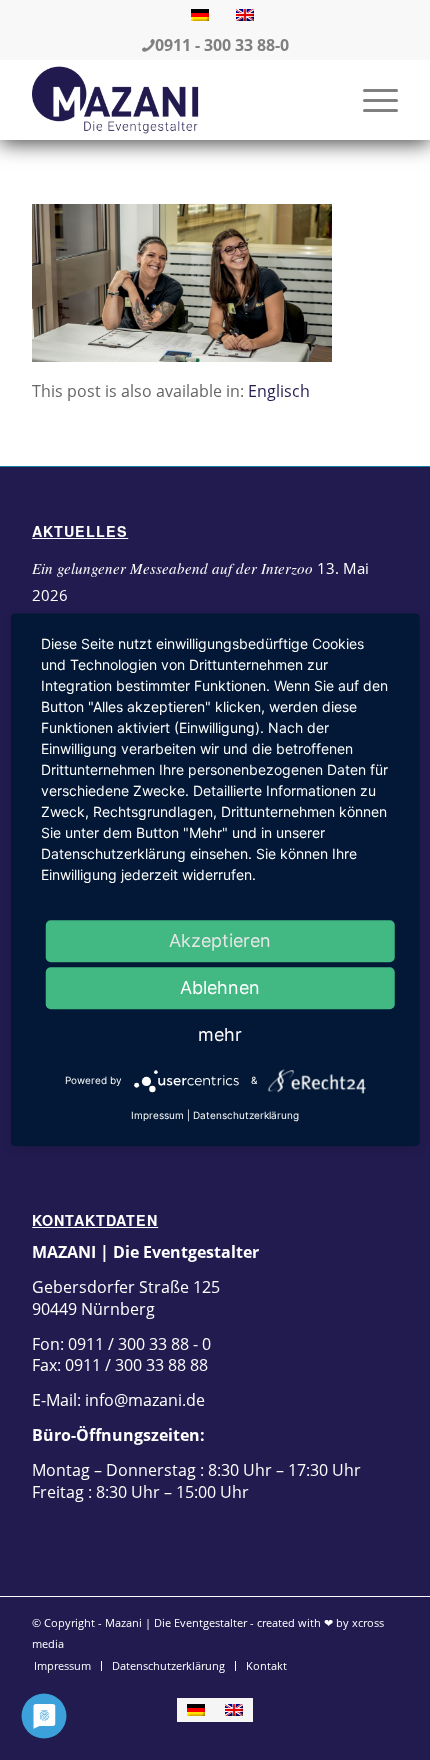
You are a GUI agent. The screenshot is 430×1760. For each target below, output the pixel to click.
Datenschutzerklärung (246, 1115)
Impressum (157, 1115)
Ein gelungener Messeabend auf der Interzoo (172, 568)
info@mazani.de (143, 1400)
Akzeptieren (220, 940)
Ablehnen (220, 987)
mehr (220, 1034)
